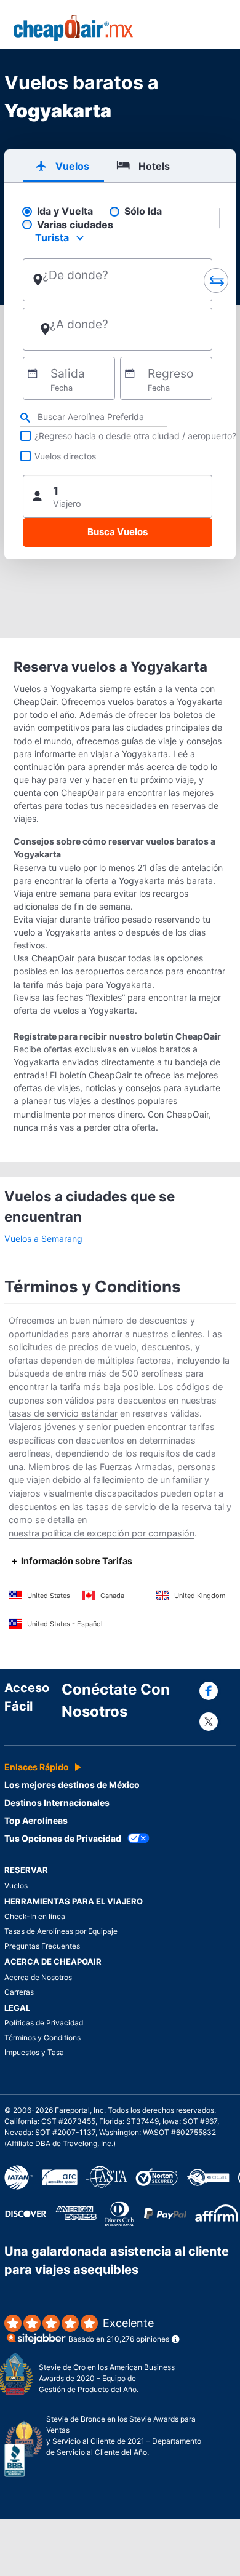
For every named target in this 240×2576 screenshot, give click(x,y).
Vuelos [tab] (72, 166)
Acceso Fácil (27, 1697)
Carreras (19, 1992)
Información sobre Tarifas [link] (77, 1561)
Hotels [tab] (154, 166)
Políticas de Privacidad (44, 2023)
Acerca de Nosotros (38, 1977)
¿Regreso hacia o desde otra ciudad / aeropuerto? (135, 436)
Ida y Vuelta (65, 211)
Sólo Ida (143, 211)
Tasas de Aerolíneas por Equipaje (61, 1931)
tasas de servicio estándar (63, 1413)
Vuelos (16, 1886)
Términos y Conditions (42, 2037)
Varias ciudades (75, 225)
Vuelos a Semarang (43, 1238)
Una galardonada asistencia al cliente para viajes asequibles (117, 2260)
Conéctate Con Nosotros (116, 1700)
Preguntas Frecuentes (42, 1946)
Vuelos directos (65, 456)
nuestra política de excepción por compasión (102, 1533)
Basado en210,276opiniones (119, 2330)
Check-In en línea (35, 1916)
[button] (118, 496)
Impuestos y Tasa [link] (34, 2052)
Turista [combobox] (52, 237)
